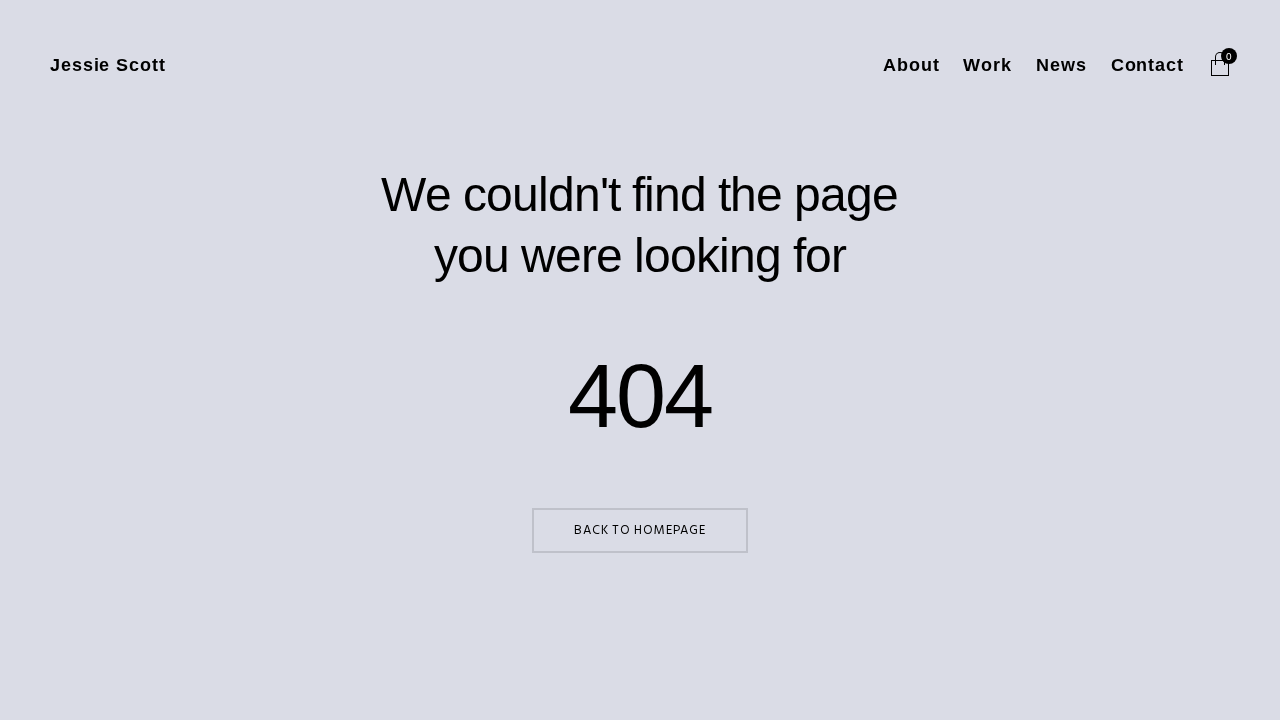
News (1061, 65)
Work (987, 65)
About (911, 65)
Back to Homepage (639, 530)
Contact (1147, 65)
